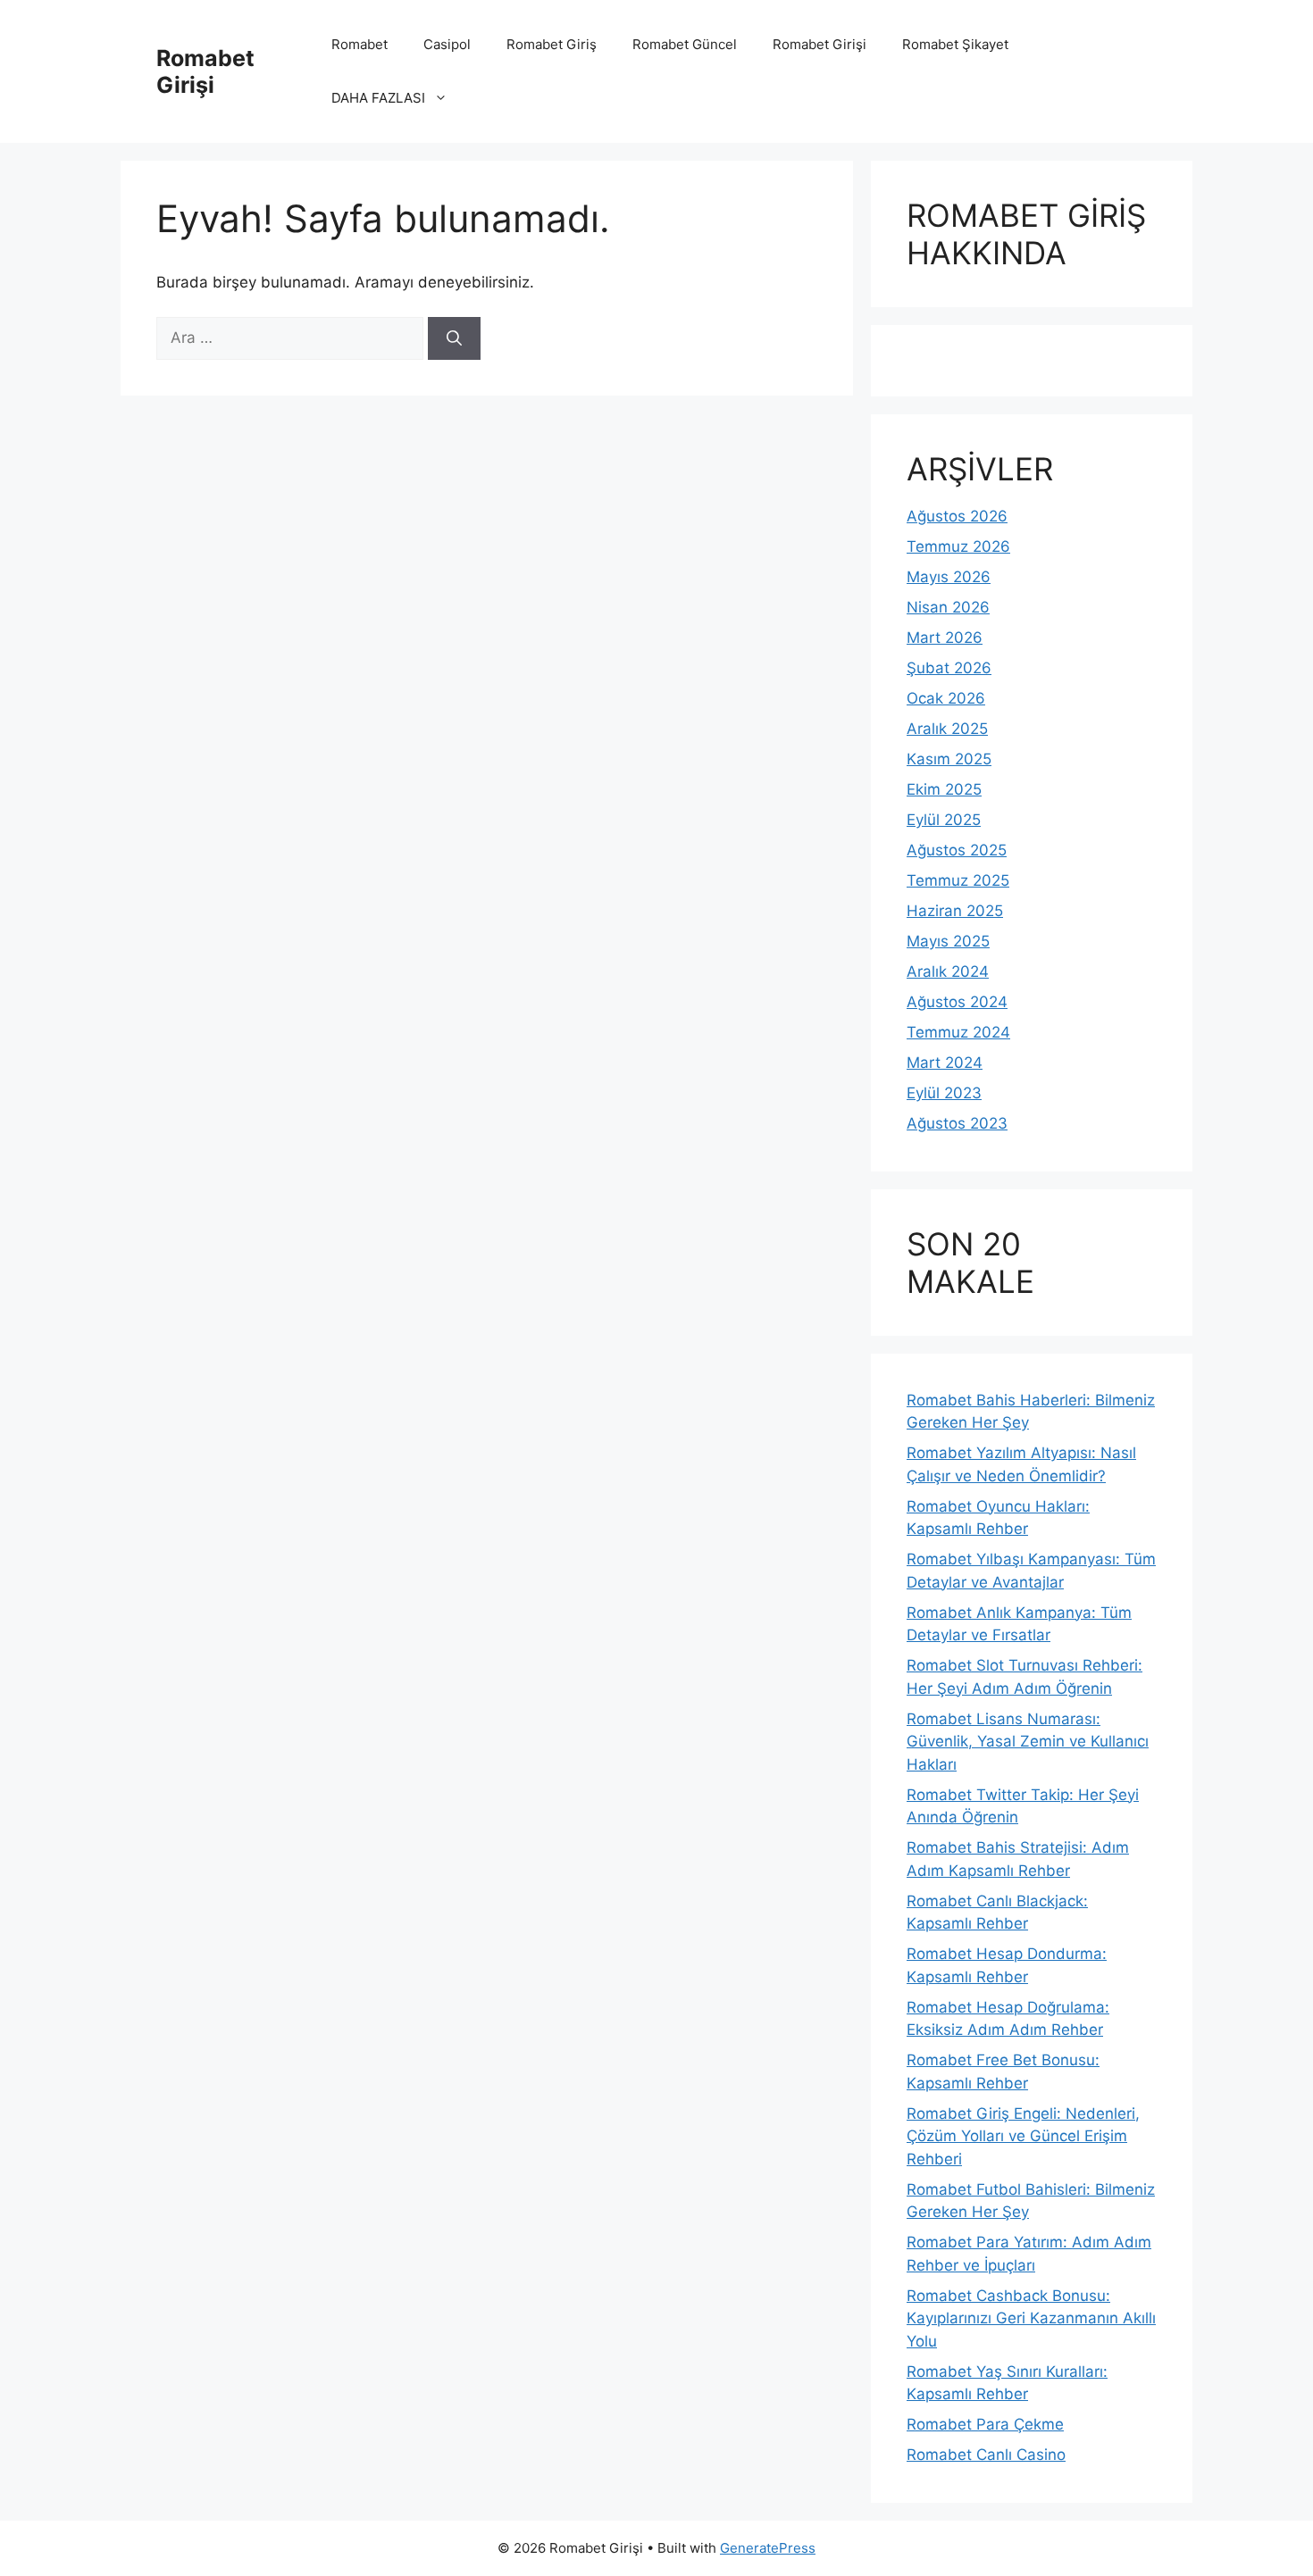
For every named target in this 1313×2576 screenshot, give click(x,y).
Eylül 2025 (944, 820)
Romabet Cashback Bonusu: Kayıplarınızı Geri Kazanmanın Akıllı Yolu (1031, 2318)
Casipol (447, 44)
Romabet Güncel (685, 44)
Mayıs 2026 (949, 577)
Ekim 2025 (944, 789)
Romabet (360, 44)
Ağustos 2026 (957, 516)
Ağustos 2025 (957, 850)
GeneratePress (768, 2548)
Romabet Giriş (552, 44)
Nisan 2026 (948, 607)
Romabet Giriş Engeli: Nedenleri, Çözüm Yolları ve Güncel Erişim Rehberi (1023, 2136)
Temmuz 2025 (958, 880)
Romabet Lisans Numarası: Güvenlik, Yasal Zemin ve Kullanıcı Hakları (1028, 1742)
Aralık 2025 (947, 729)
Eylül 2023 (944, 1093)
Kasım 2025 (949, 759)
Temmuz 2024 (958, 1032)
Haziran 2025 (955, 911)
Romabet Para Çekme (985, 2424)
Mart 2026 (945, 638)
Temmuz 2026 (958, 546)
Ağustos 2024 (957, 1002)
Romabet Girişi (205, 71)
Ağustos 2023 (957, 1123)
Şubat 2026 (949, 668)
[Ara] (454, 338)
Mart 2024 (945, 1063)
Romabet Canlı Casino (986, 2455)
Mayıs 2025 (948, 941)
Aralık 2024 (948, 971)
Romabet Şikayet (955, 44)
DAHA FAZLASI (378, 98)
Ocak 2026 (946, 698)
